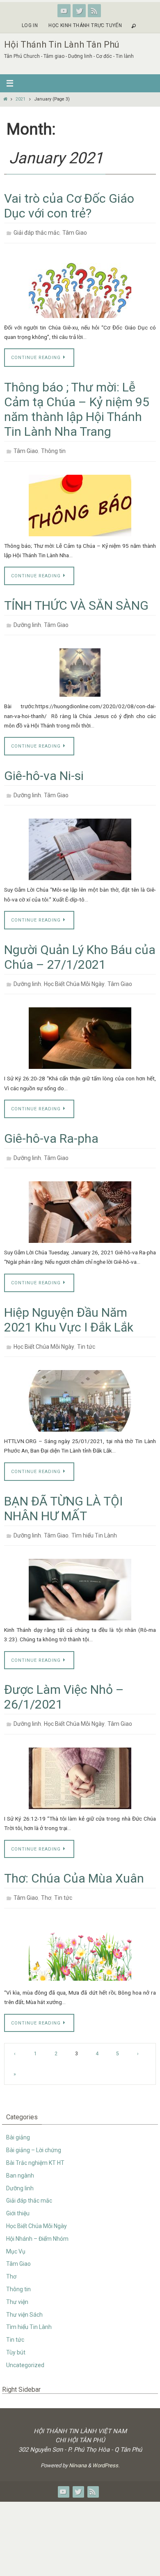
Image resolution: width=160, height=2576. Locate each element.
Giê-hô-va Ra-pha (51, 1127)
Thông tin (53, 448)
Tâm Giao (75, 232)
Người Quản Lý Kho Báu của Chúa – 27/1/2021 (80, 948)
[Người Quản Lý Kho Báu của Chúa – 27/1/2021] (80, 1027)
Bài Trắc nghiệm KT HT (35, 2140)
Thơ (46, 1876)
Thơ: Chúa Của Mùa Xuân (74, 1858)
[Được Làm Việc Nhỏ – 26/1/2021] (80, 1758)
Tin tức (86, 1332)
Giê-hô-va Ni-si (44, 769)
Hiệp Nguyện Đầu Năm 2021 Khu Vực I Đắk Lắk (69, 1306)
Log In (30, 25)
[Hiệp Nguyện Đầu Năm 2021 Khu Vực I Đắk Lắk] (80, 1385)
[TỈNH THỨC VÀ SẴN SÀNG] (80, 666)
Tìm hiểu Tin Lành (94, 1518)
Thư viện (17, 2279)
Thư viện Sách (24, 2292)
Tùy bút (16, 2329)
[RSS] (94, 11)
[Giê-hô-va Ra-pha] (80, 1199)
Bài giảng (18, 2114)
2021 (21, 99)
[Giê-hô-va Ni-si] (80, 840)
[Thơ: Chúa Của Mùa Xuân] (80, 1929)
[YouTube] (64, 11)
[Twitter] (79, 11)
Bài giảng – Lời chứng (34, 2127)
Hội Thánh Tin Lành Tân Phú (62, 45)
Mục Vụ (16, 2228)
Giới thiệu (18, 2190)
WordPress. (106, 2442)
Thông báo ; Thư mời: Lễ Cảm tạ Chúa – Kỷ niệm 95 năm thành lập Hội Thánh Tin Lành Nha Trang (77, 407)
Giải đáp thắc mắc (37, 232)
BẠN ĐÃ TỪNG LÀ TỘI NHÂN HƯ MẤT (63, 1492)
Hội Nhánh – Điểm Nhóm (37, 2216)
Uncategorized (25, 2342)
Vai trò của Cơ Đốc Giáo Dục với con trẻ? (69, 206)
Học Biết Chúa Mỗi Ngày (74, 974)
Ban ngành (20, 2153)
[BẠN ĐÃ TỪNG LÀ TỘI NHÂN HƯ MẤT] (80, 1571)
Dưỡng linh (27, 620)
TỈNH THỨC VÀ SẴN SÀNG (76, 601)
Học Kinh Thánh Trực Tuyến (85, 25)
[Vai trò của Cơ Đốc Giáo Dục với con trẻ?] (80, 285)
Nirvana (78, 2442)
